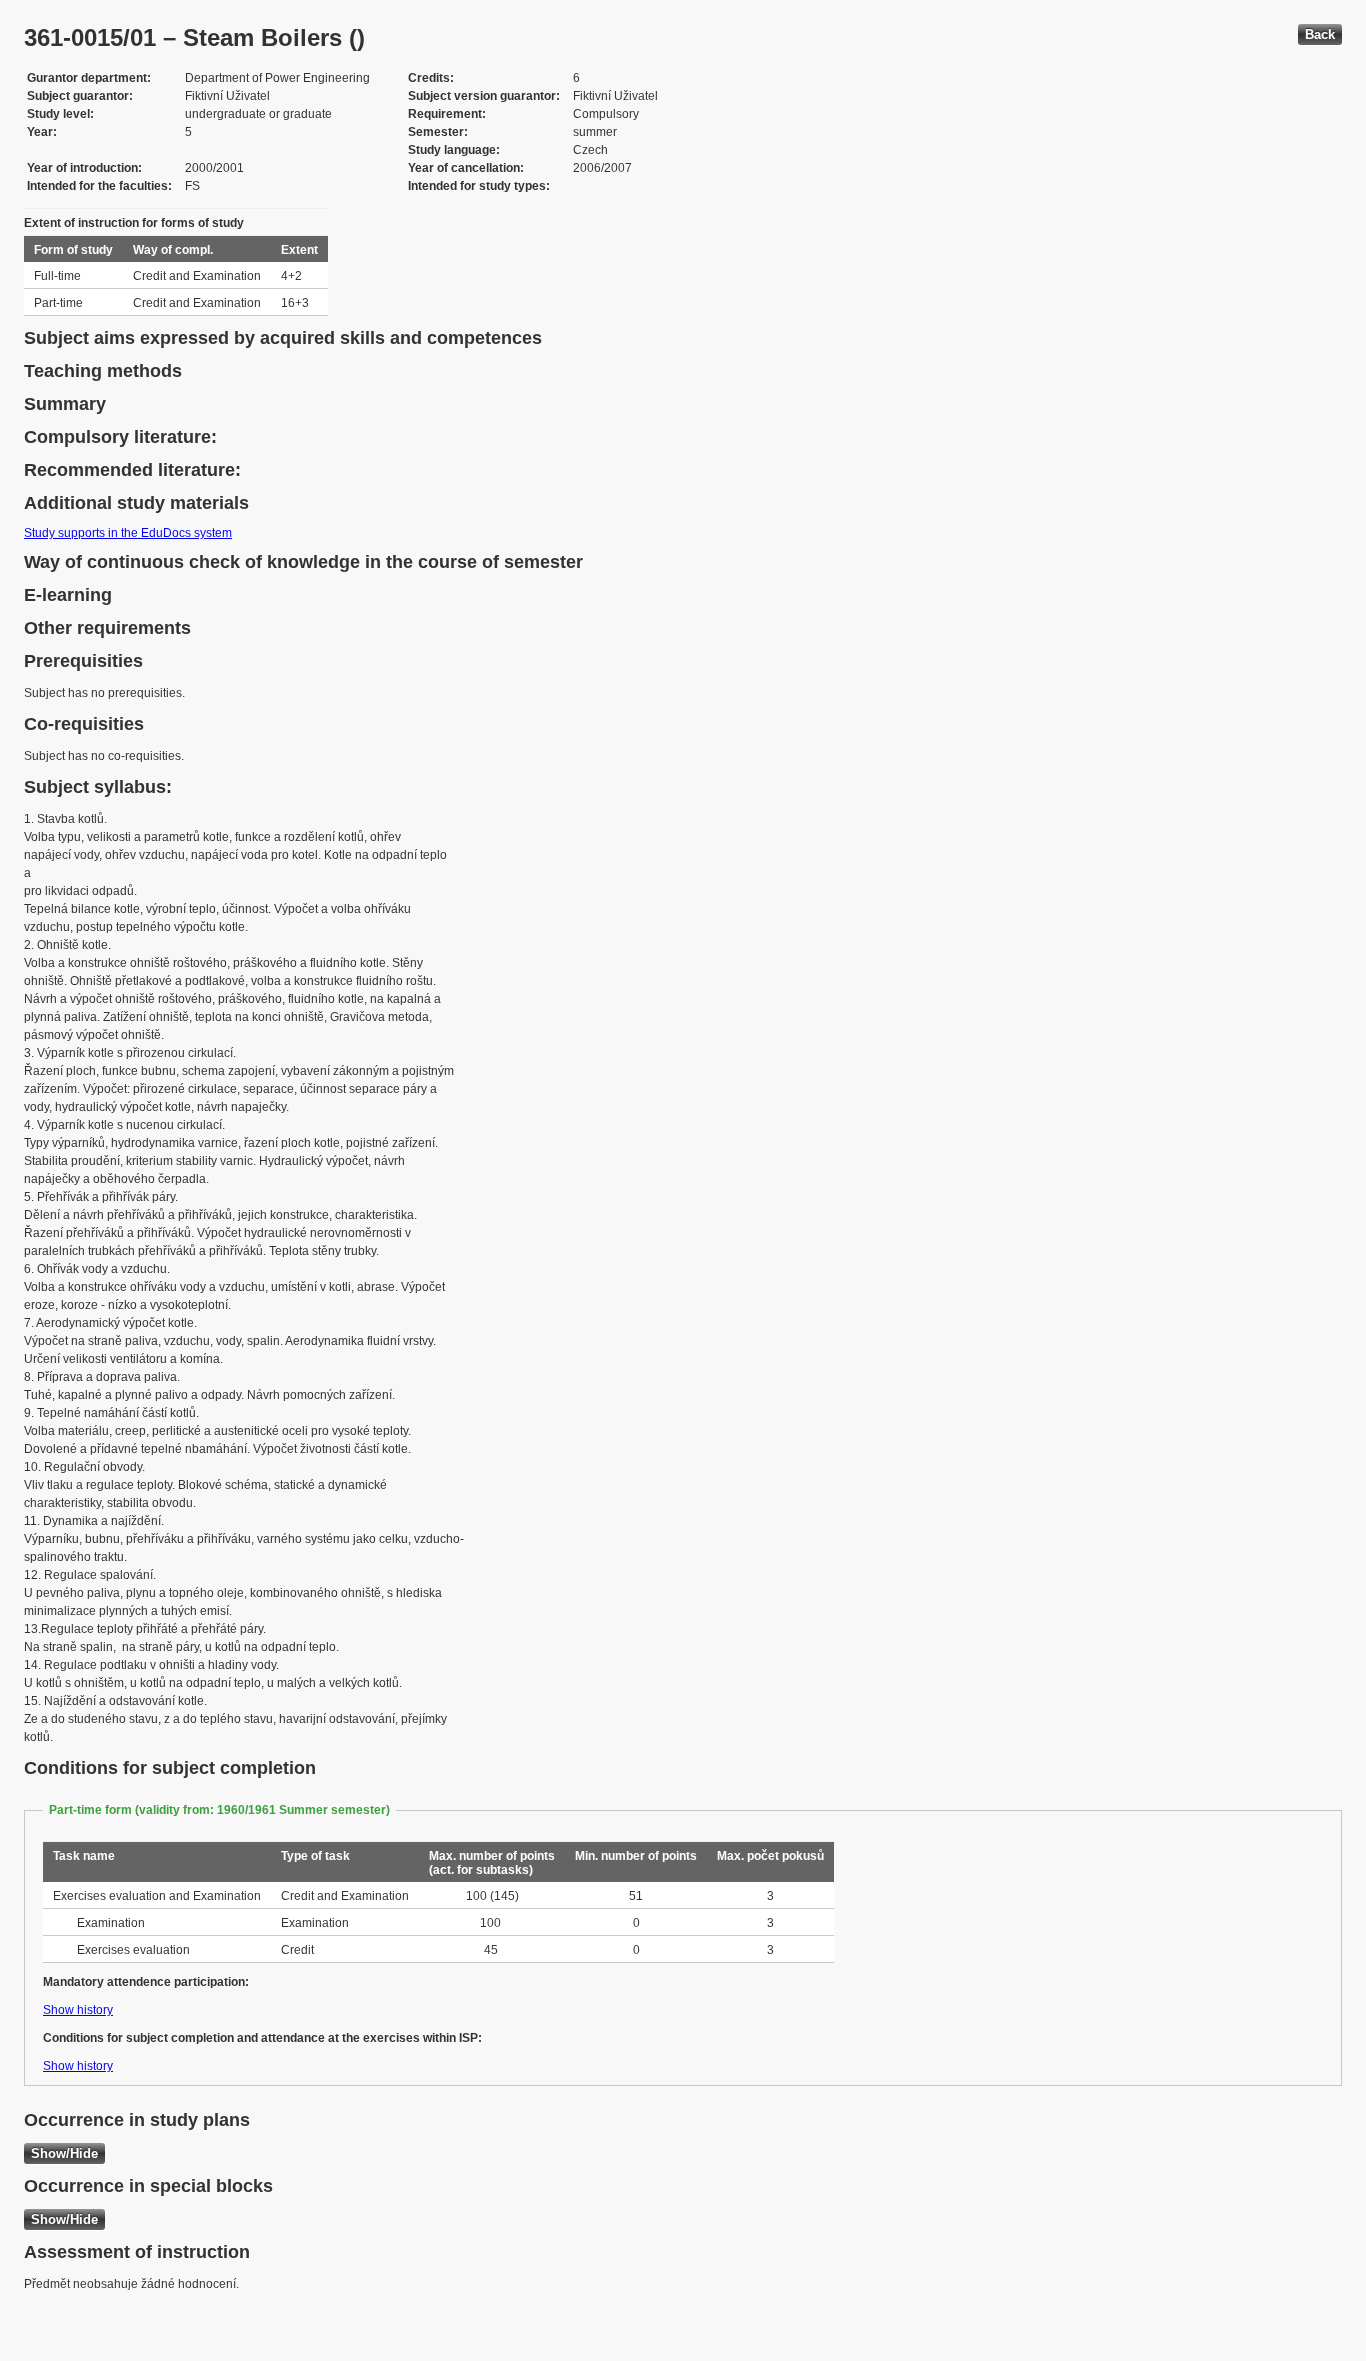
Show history (78, 2010)
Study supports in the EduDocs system (128, 533)
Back (1320, 34)
